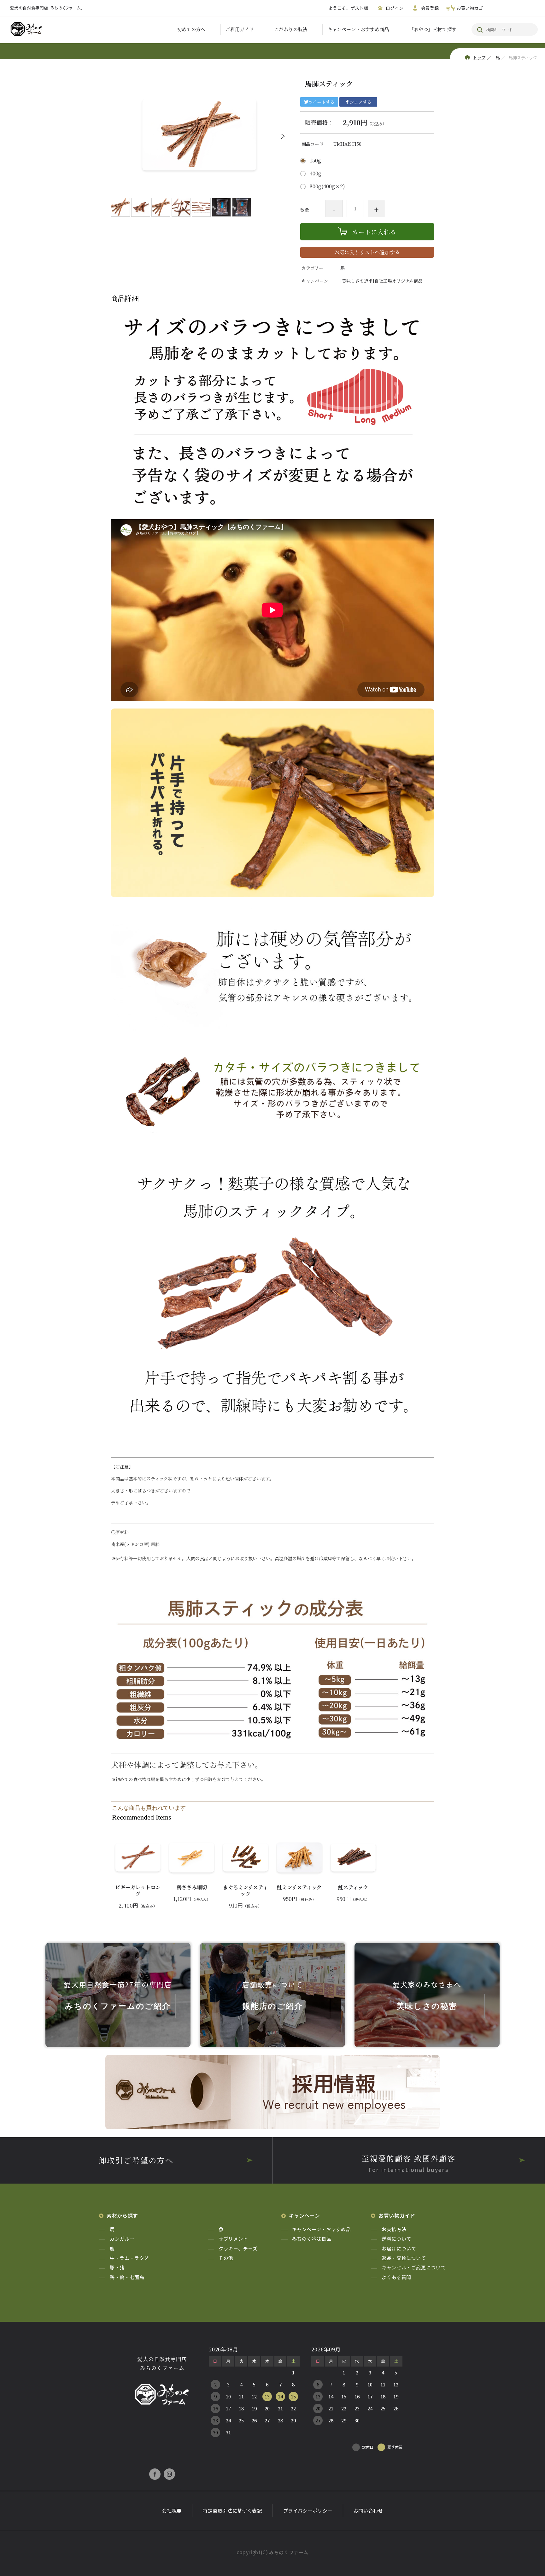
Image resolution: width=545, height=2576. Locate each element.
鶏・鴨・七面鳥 (127, 2277)
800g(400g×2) (327, 186)
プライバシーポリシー (308, 2511)
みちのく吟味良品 (312, 2239)
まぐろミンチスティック (245, 1891)
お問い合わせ (368, 2511)
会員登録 (430, 8)
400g (316, 173)
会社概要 (172, 2511)
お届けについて (399, 2248)
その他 (226, 2258)
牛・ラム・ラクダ (129, 2258)
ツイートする (322, 102)
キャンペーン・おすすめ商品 (358, 29)
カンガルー (122, 2239)
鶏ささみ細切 (192, 1888)
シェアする (360, 102)
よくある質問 (396, 2277)
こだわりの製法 (291, 29)
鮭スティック (353, 1888)
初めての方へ (191, 29)
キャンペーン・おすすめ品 (322, 2229)
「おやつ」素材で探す (433, 29)
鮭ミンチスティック (299, 1888)
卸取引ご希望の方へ (136, 2160)
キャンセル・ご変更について (414, 2267)
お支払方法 (394, 2229)
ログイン (395, 8)
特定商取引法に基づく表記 (232, 2511)
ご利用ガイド (240, 29)
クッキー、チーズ (238, 2248)
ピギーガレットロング (138, 1891)
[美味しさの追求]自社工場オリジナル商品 (381, 281)
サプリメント (233, 2239)
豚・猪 (117, 2267)
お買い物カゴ (470, 8)
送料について (396, 2239)
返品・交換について (404, 2258)
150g (315, 161)
